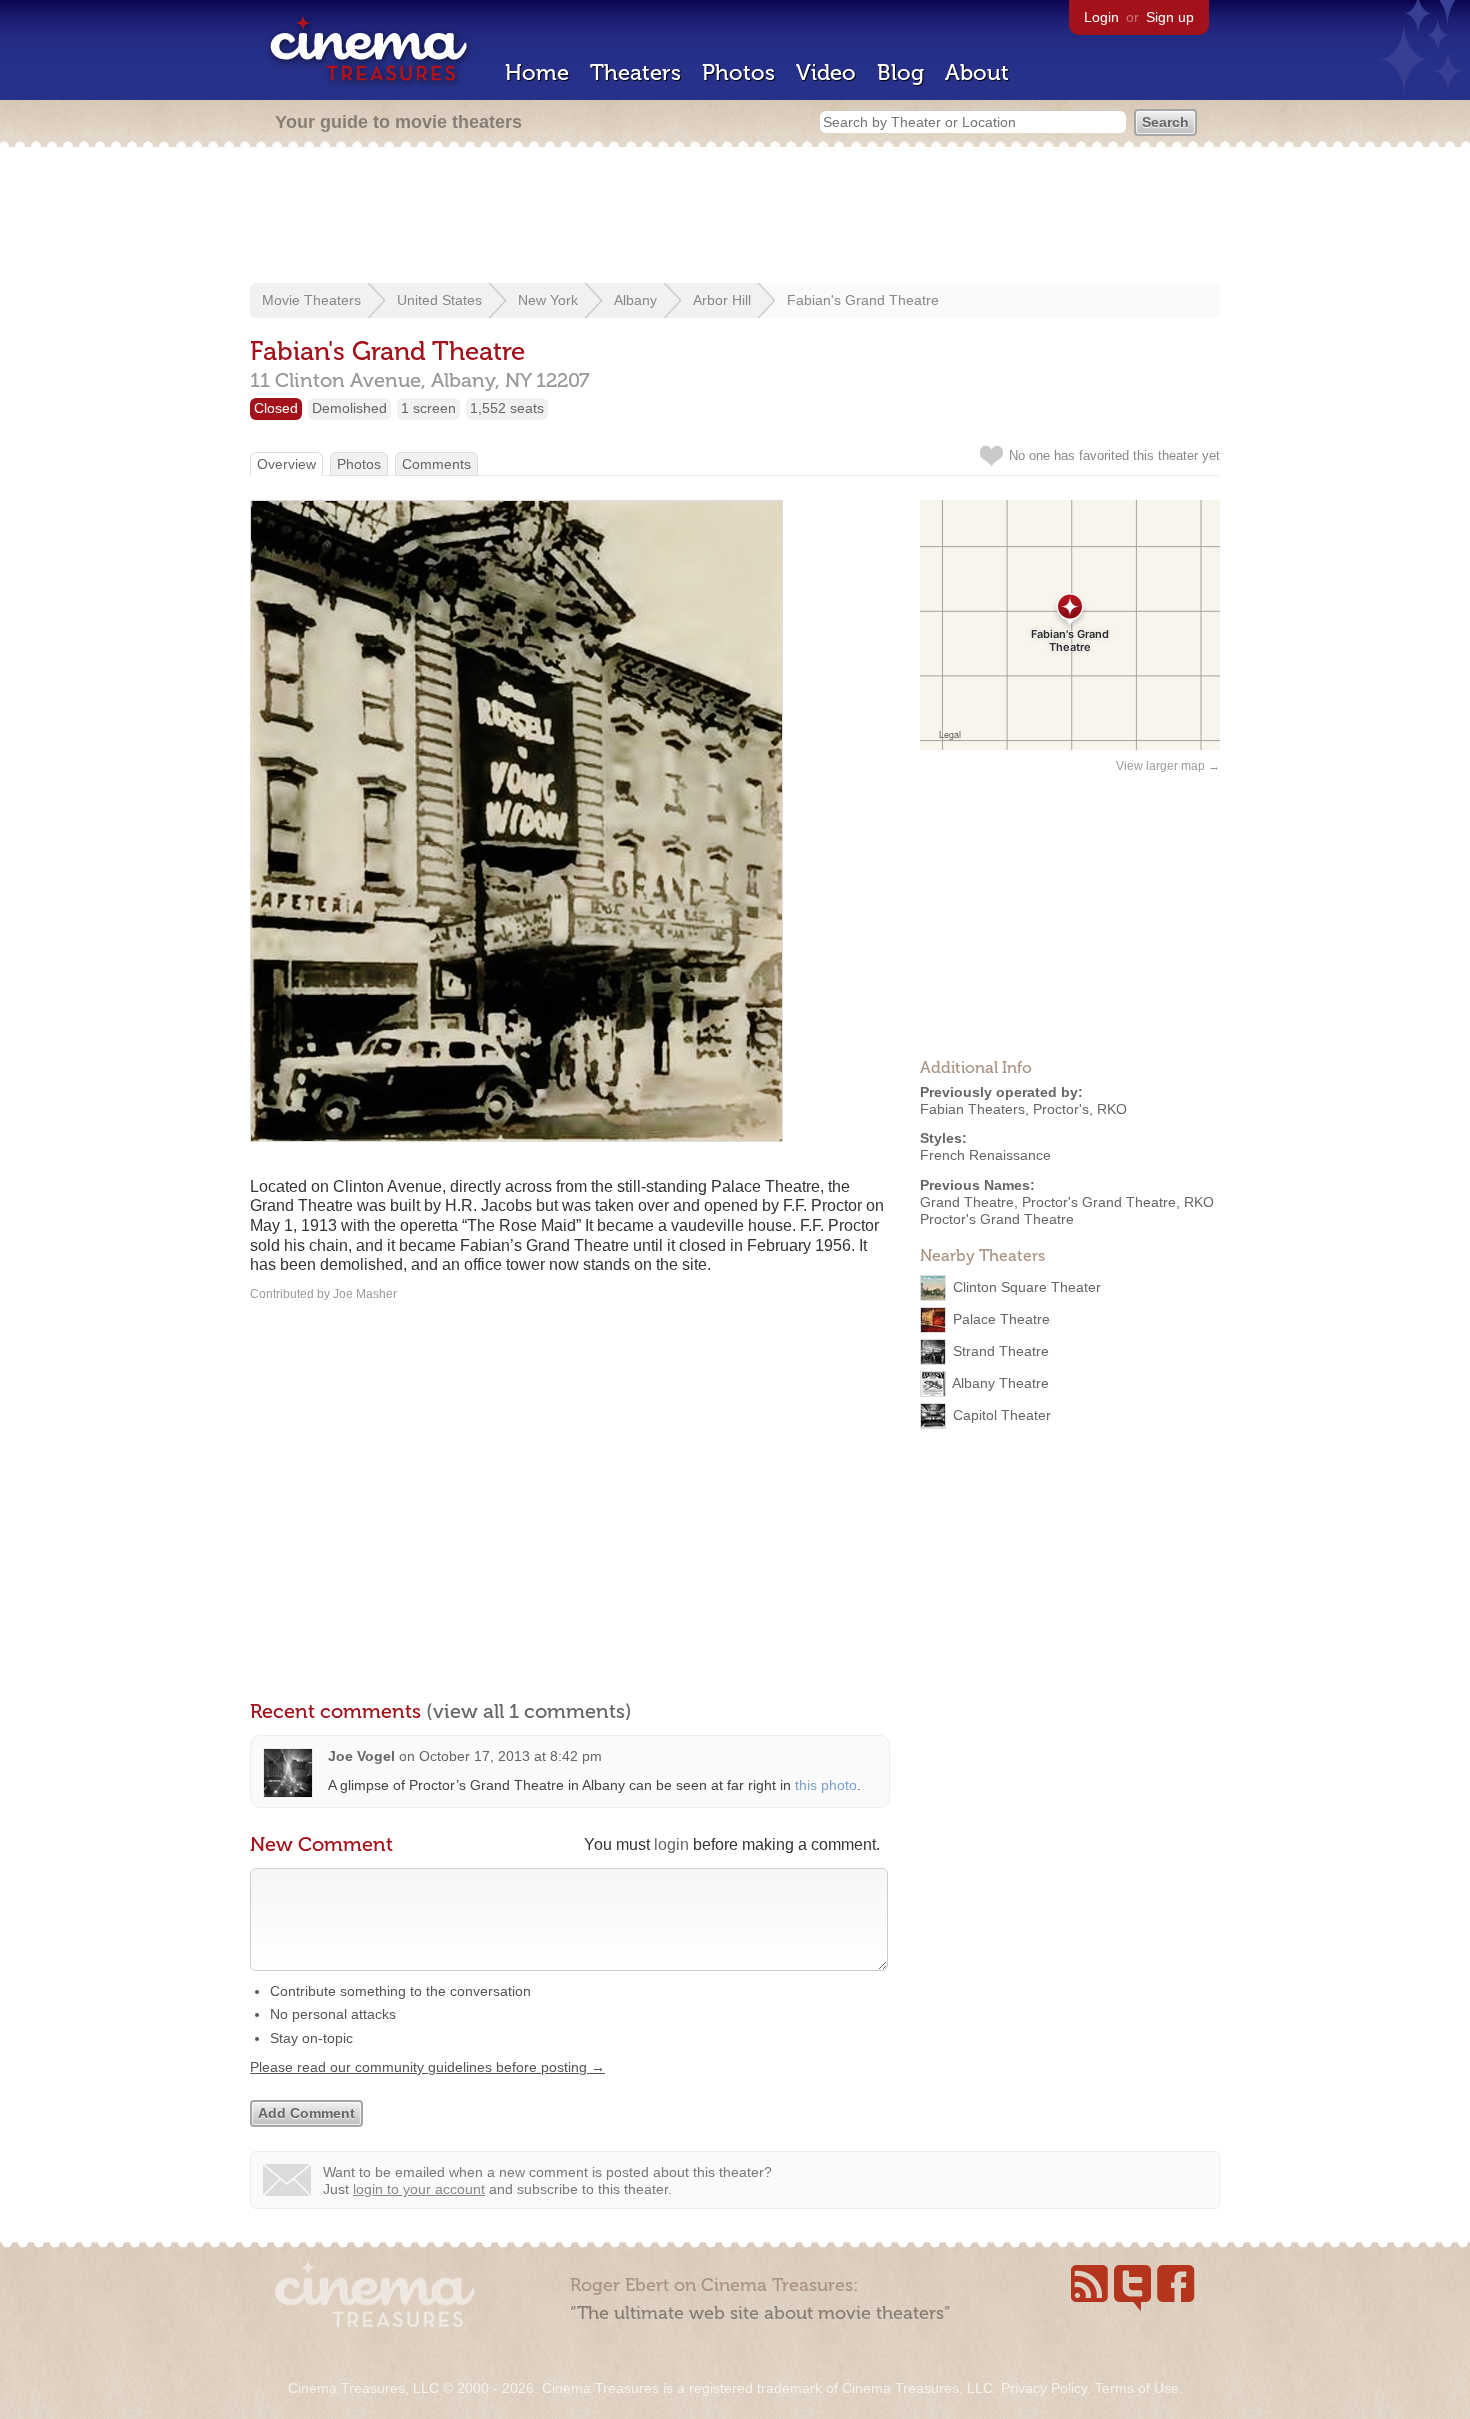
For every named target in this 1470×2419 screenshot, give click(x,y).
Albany (635, 300)
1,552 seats (507, 408)
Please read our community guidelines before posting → (427, 2067)
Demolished (349, 408)
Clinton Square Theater (1027, 1287)
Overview (286, 464)
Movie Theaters (311, 300)
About (977, 72)
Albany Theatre (1000, 1383)
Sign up (1170, 17)
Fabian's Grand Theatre (863, 300)
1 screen (428, 408)
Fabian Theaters (972, 1109)
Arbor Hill (722, 300)
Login (1101, 17)
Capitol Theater (1002, 1415)
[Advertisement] (735, 217)
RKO (1112, 1109)
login (671, 1844)
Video (826, 72)
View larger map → (1168, 766)
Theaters (635, 72)
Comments (436, 464)
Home (537, 72)
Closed (276, 408)
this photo (826, 1785)
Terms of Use (1137, 2388)
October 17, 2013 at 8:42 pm (510, 1756)
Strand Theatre (1001, 1351)
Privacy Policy (1044, 2388)
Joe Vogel (361, 1756)
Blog (900, 72)
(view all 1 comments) (529, 1711)
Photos (738, 72)
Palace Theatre (1001, 1319)
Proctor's (1061, 1109)
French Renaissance (985, 1155)
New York (548, 300)
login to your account (419, 2189)
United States (439, 300)
